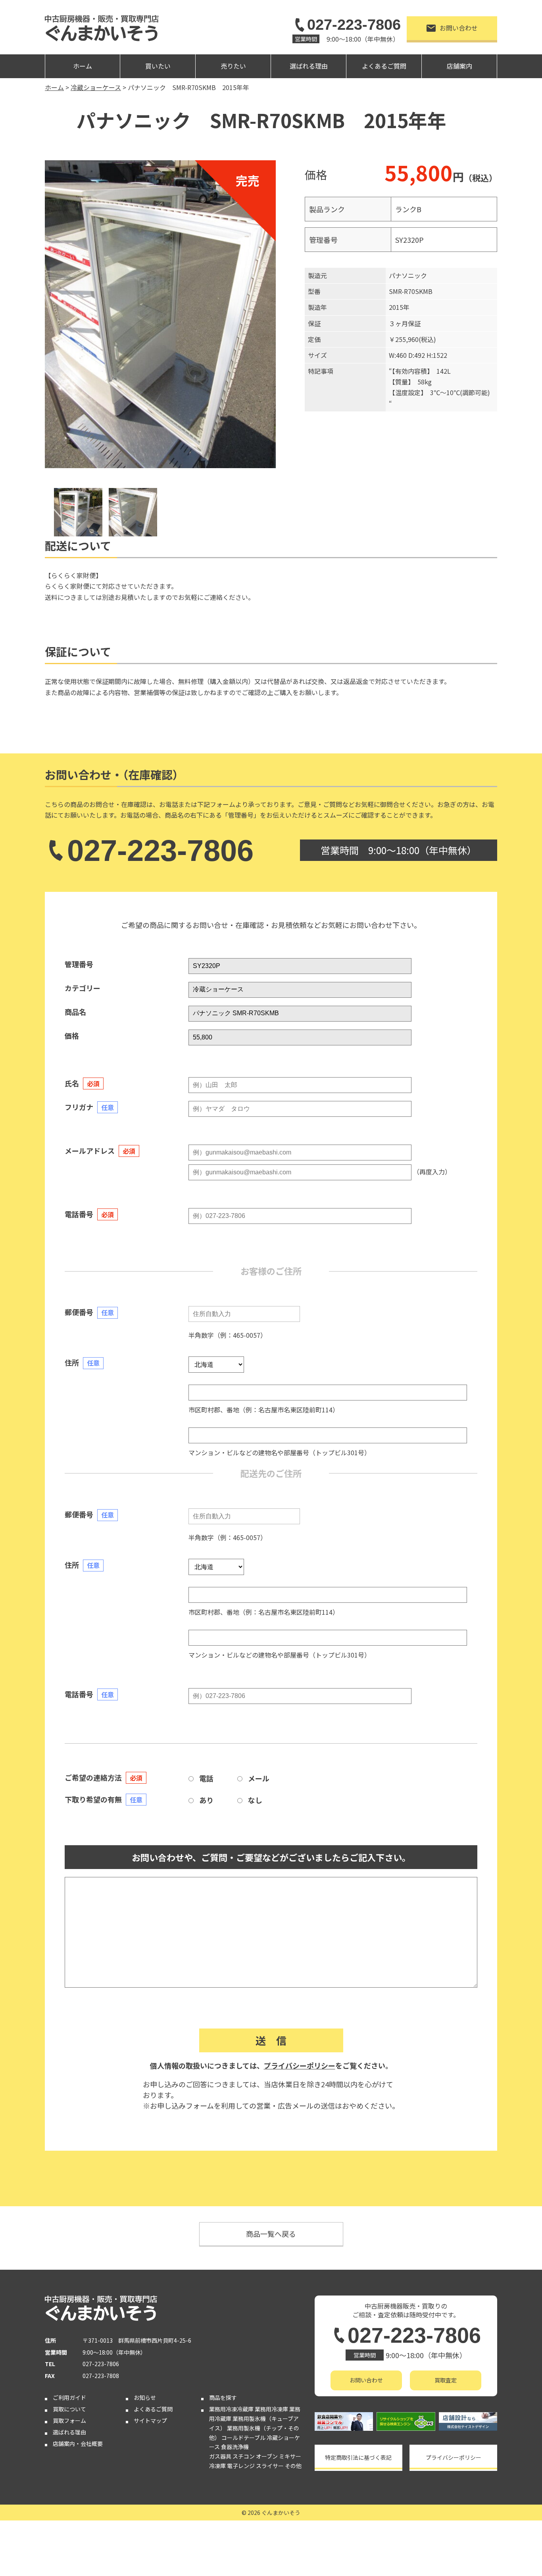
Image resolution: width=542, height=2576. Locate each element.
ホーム (83, 66)
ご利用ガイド (69, 2397)
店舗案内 (459, 66)
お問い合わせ (459, 28)
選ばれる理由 (309, 66)
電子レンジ (241, 2466)
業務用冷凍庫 (271, 2409)
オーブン (267, 2456)
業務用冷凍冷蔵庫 (231, 2409)
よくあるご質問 (384, 66)
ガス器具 (220, 2456)
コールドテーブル (243, 2438)
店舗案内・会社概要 (78, 2443)
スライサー (270, 2466)
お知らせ (145, 2397)
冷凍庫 (217, 2466)
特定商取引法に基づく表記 (358, 2457)
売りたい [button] (233, 66)
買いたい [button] (158, 66)
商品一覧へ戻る (271, 2234)
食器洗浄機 (235, 2447)
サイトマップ (150, 2420)
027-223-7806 (354, 25)
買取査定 (446, 2380)
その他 (293, 2466)
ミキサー (290, 2456)
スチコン (244, 2456)
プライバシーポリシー (300, 2065)
